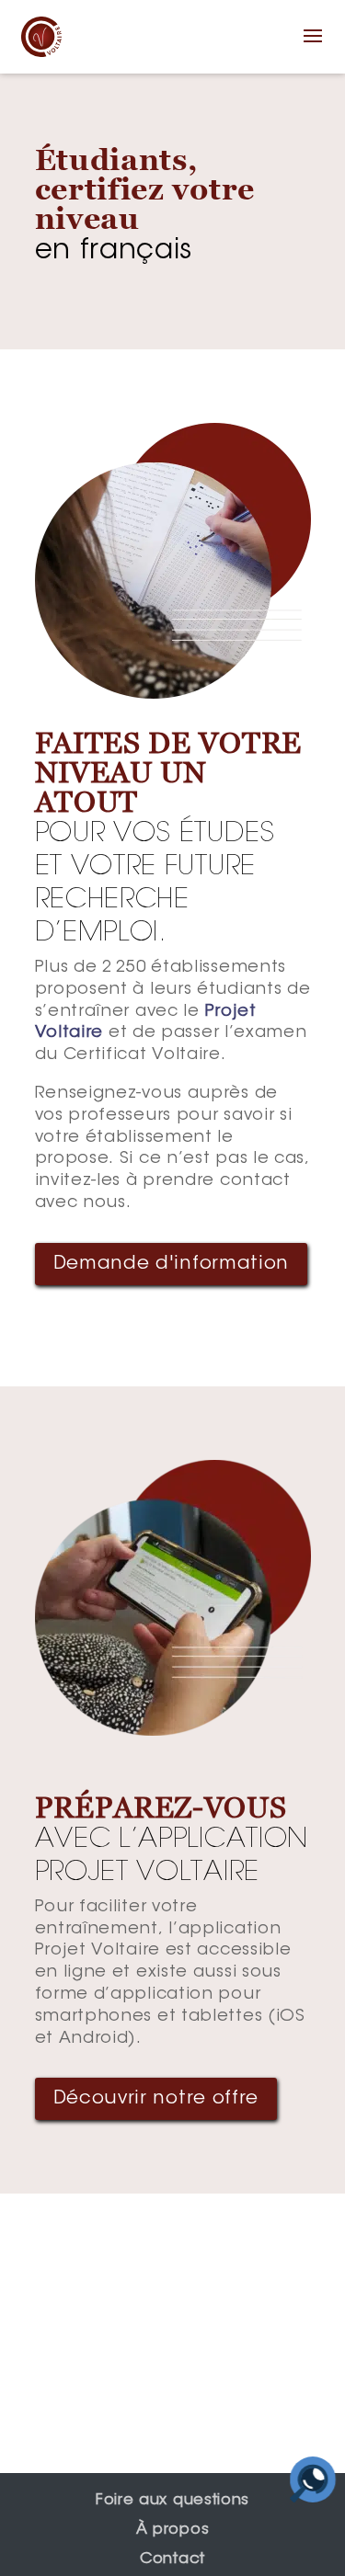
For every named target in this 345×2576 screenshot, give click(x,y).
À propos (173, 2530)
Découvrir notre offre (156, 2099)
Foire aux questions (172, 2501)
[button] (313, 48)
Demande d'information (172, 1264)
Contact (172, 2559)
